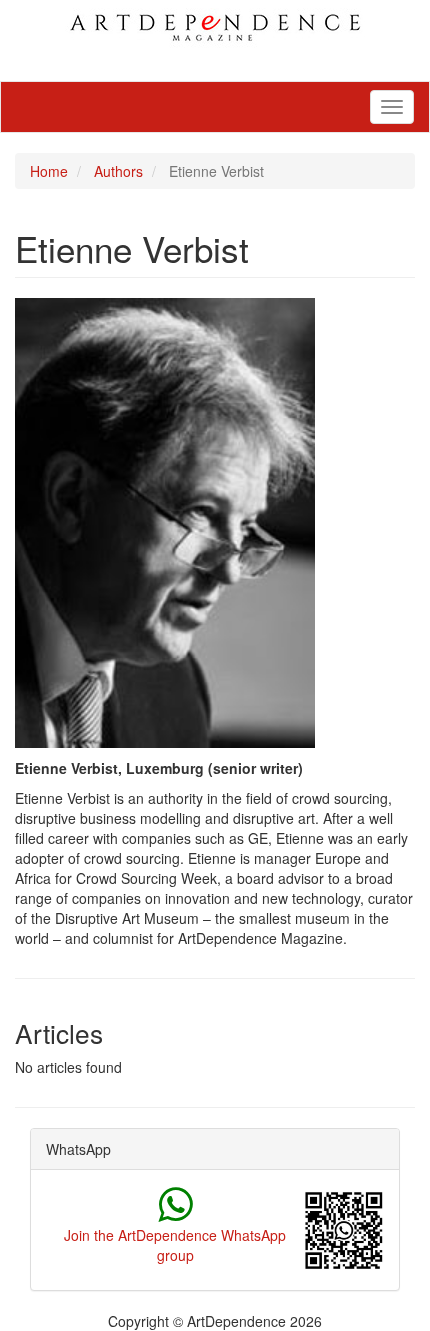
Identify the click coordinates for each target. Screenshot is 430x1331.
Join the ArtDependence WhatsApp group (175, 1245)
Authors (118, 171)
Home (49, 171)
